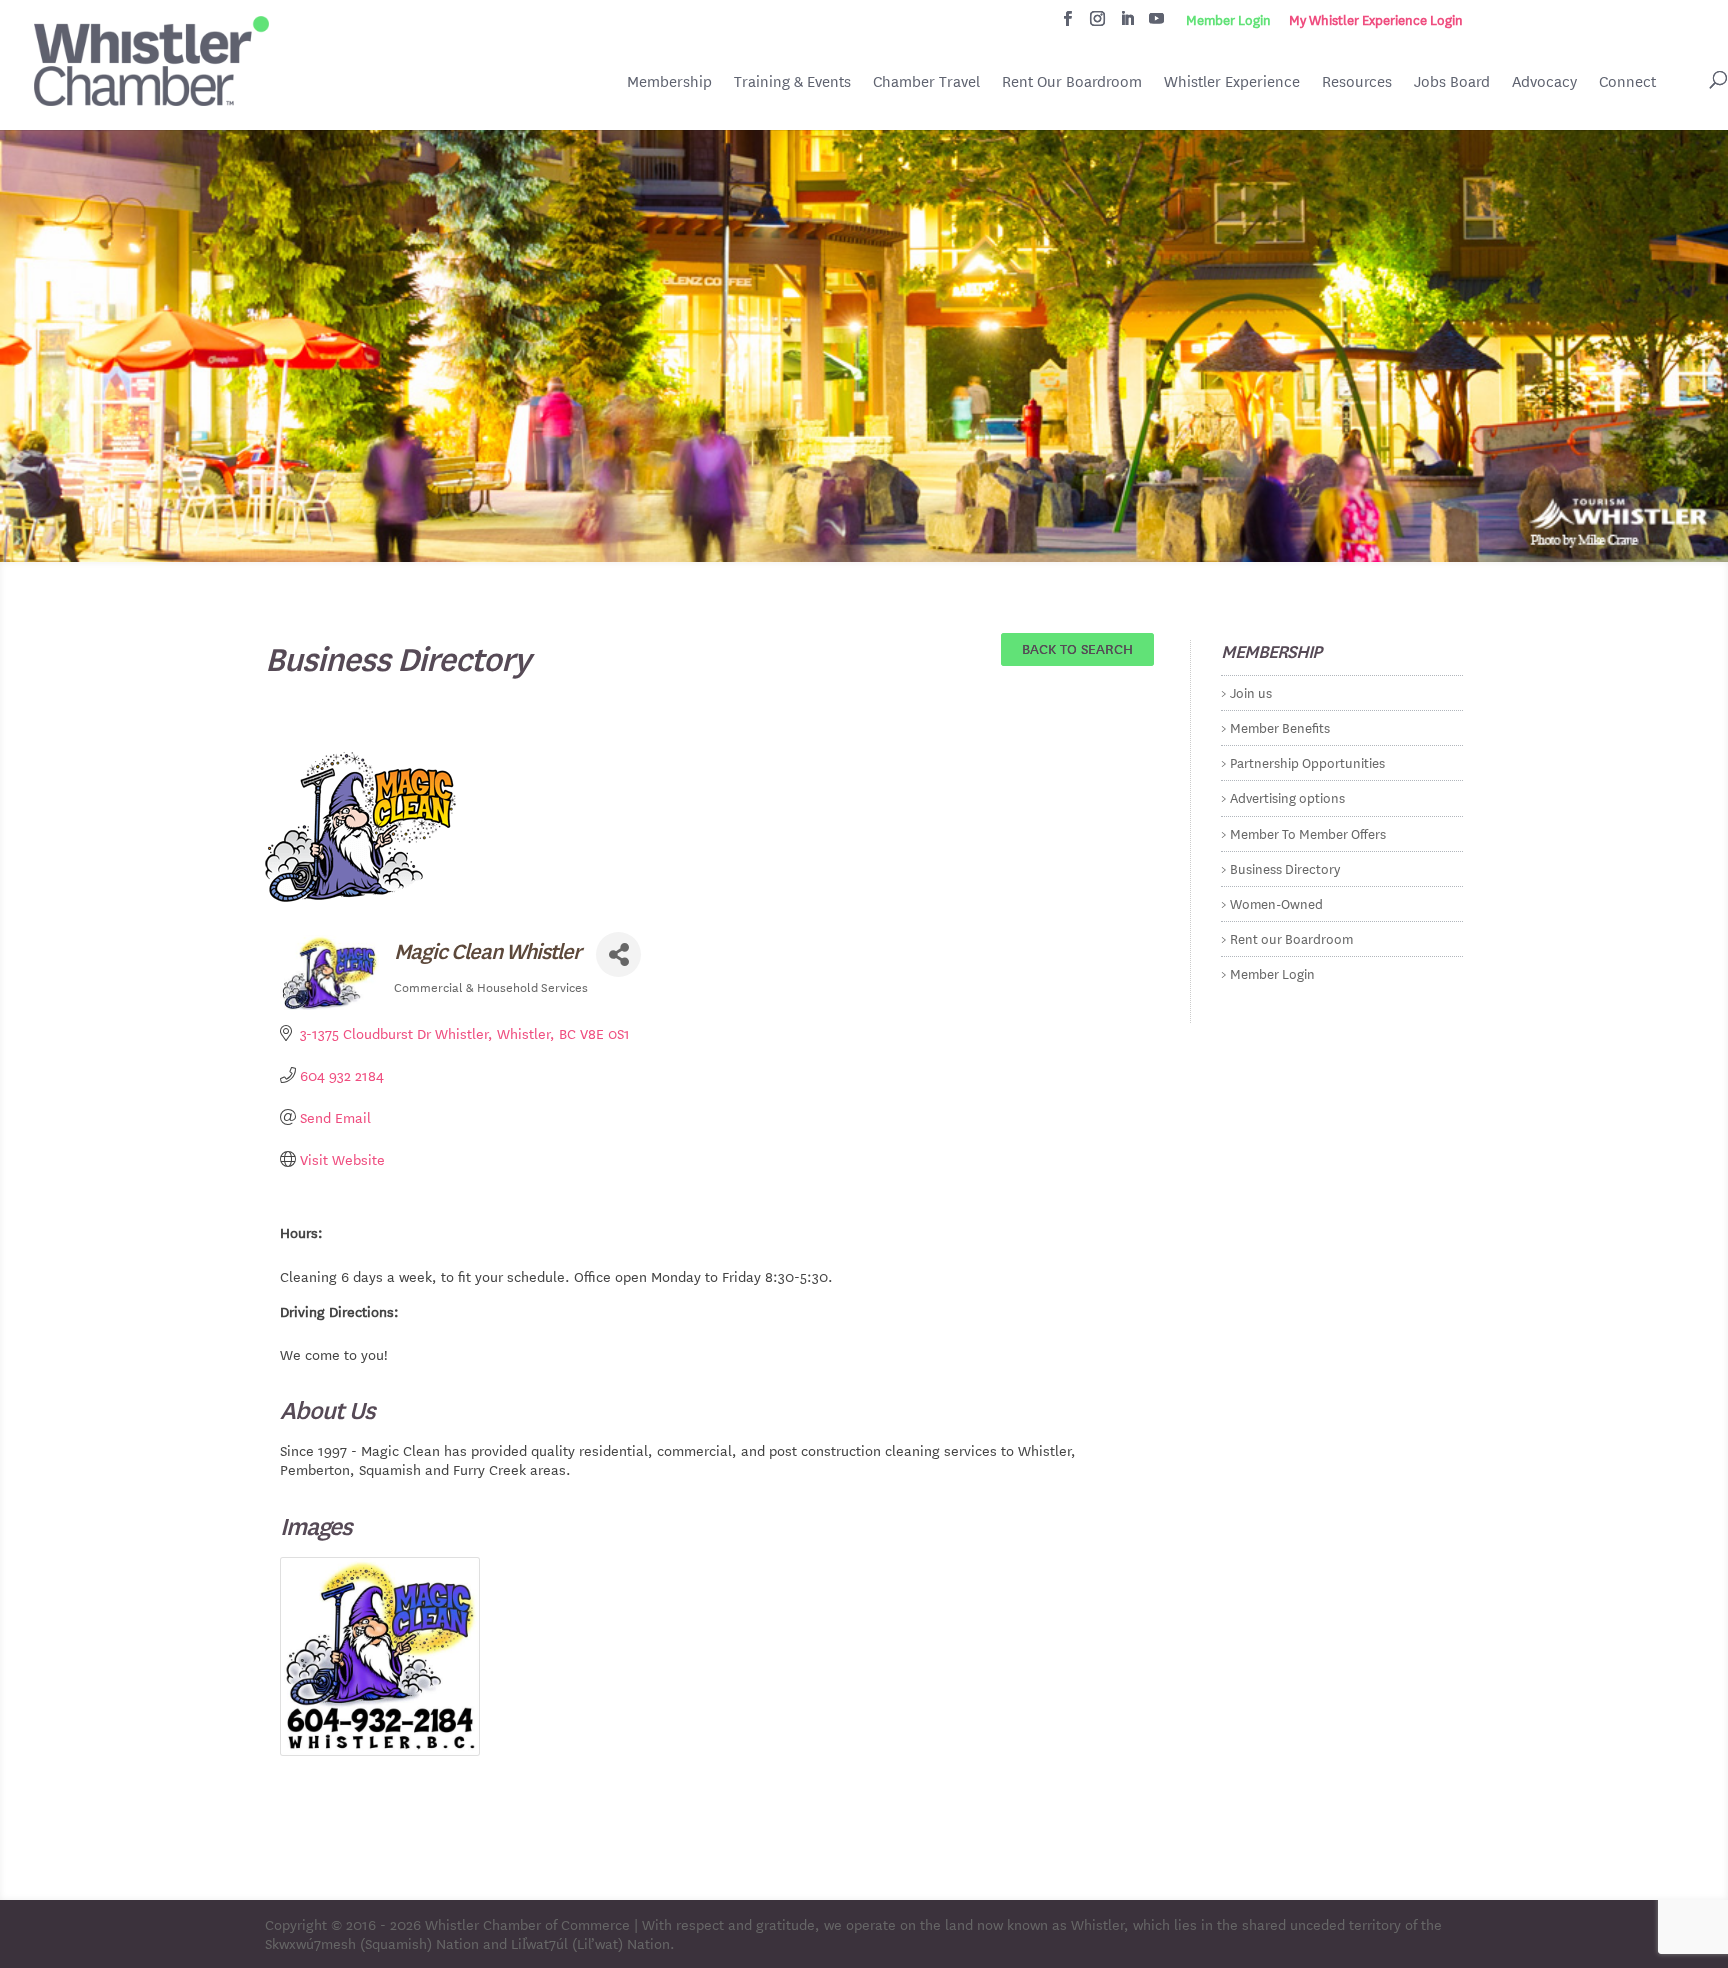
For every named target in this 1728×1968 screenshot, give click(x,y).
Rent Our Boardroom (1072, 83)
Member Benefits (1280, 726)
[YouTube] (1156, 24)
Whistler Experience (1232, 81)
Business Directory (1285, 867)
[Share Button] (618, 954)
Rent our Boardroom (1291, 937)
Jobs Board (1452, 83)
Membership (669, 81)
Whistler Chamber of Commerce (527, 1924)
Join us (1251, 691)
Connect (1627, 81)
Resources (1357, 81)
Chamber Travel (926, 83)
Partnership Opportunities (1307, 761)
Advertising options (1287, 796)
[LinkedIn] (1127, 24)
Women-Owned (1276, 902)
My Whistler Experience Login (1376, 20)
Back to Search (1077, 648)
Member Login (1228, 20)
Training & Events (792, 81)
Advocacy (1544, 81)
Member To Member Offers (1308, 832)
